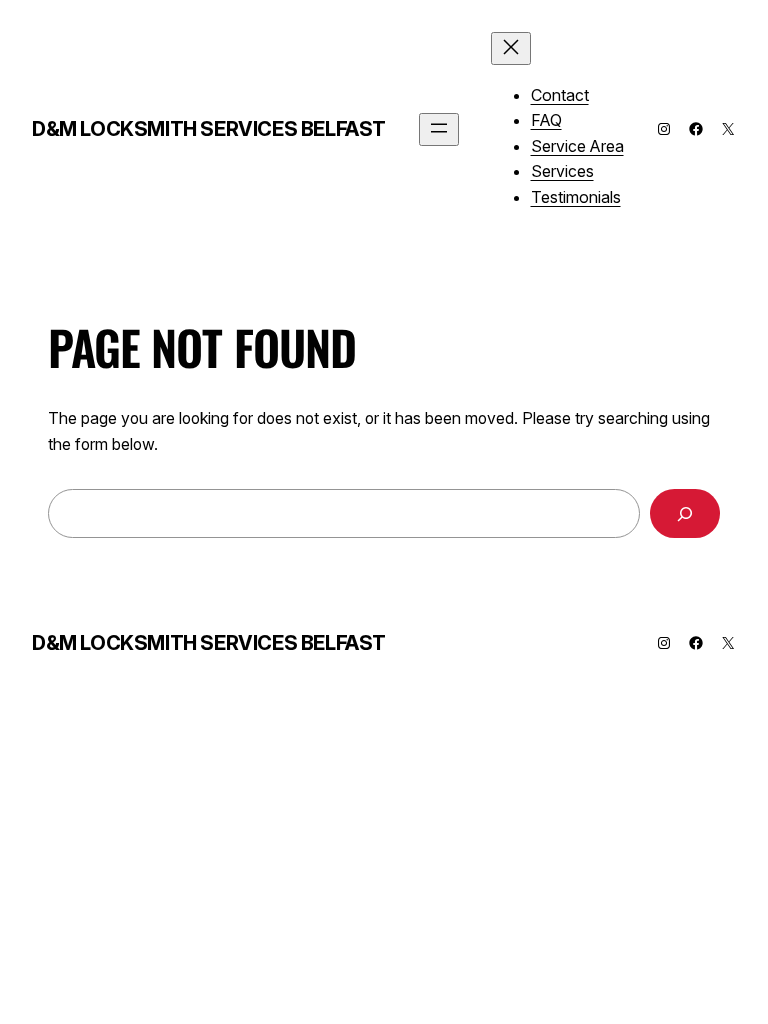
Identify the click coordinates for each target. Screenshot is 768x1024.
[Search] (685, 513)
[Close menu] (511, 48)
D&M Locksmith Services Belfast (209, 129)
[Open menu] (439, 129)
